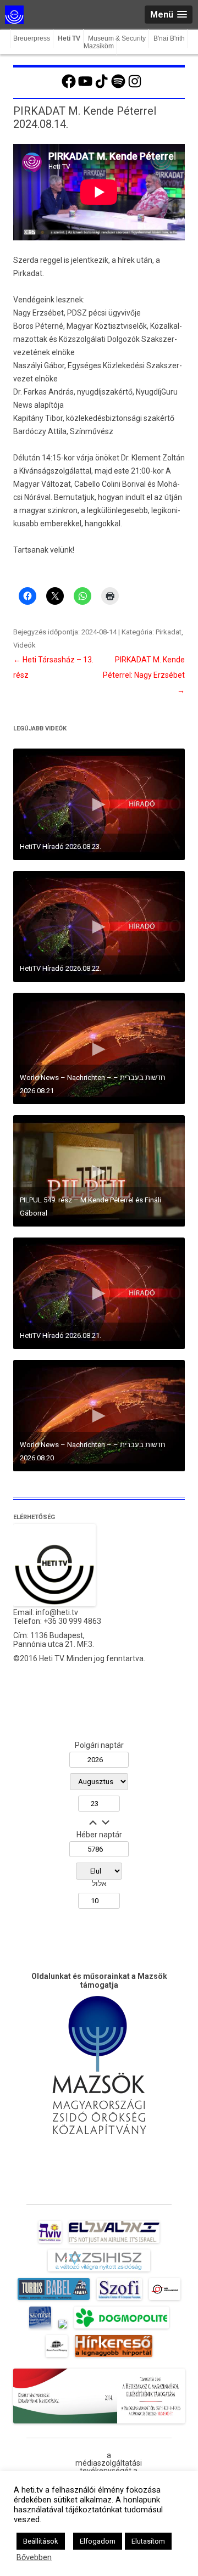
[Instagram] (135, 87)
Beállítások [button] (41, 2541)
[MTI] (165, 2300)
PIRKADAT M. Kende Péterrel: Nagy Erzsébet (144, 675)
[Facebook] (69, 87)
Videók (24, 645)
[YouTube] (85, 87)
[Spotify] (118, 87)
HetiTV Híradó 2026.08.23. (61, 847)
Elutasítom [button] (148, 2541)
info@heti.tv (57, 1612)
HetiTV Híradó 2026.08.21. (61, 1335)
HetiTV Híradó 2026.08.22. (61, 968)
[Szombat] (40, 2328)
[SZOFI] (120, 2300)
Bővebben (34, 2557)
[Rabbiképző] (63, 2328)
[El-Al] (114, 2243)
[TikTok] (102, 87)
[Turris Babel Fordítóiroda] (54, 2300)
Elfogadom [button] (98, 2541)
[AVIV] (50, 2243)
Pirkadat (169, 632)
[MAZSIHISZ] (99, 2271)
